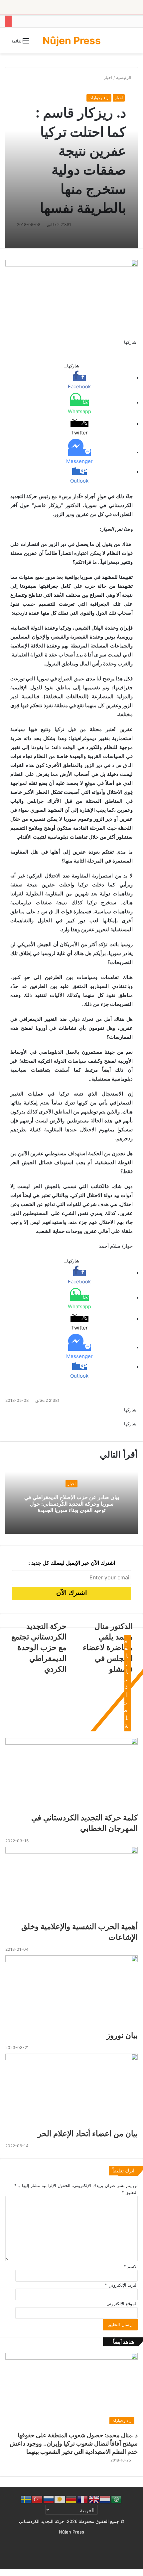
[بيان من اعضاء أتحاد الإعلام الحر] (71, 2091)
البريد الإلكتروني (121, 2285)
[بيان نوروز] (71, 1993)
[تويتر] (136, 349)
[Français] (83, 2499)
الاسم (131, 2266)
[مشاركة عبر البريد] (128, 1431)
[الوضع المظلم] (130, 43)
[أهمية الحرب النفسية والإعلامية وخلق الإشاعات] (71, 1884)
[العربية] (117, 2499)
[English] (94, 2499)
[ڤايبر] (129, 349)
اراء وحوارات (99, 98)
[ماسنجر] (134, 349)
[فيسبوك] (137, 349)
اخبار (119, 98)
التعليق (130, 2192)
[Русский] (49, 2499)
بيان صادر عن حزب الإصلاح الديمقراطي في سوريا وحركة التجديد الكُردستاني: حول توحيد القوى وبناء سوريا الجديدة (72, 1503)
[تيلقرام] (130, 349)
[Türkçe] (38, 2499)
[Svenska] (26, 2499)
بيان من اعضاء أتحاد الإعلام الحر (88, 2134)
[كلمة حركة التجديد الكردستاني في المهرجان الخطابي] (71, 1775)
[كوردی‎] (60, 2499)
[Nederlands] (105, 2499)
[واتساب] (132, 349)
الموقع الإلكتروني (122, 2304)
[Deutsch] (71, 2499)
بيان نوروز (122, 2035)
